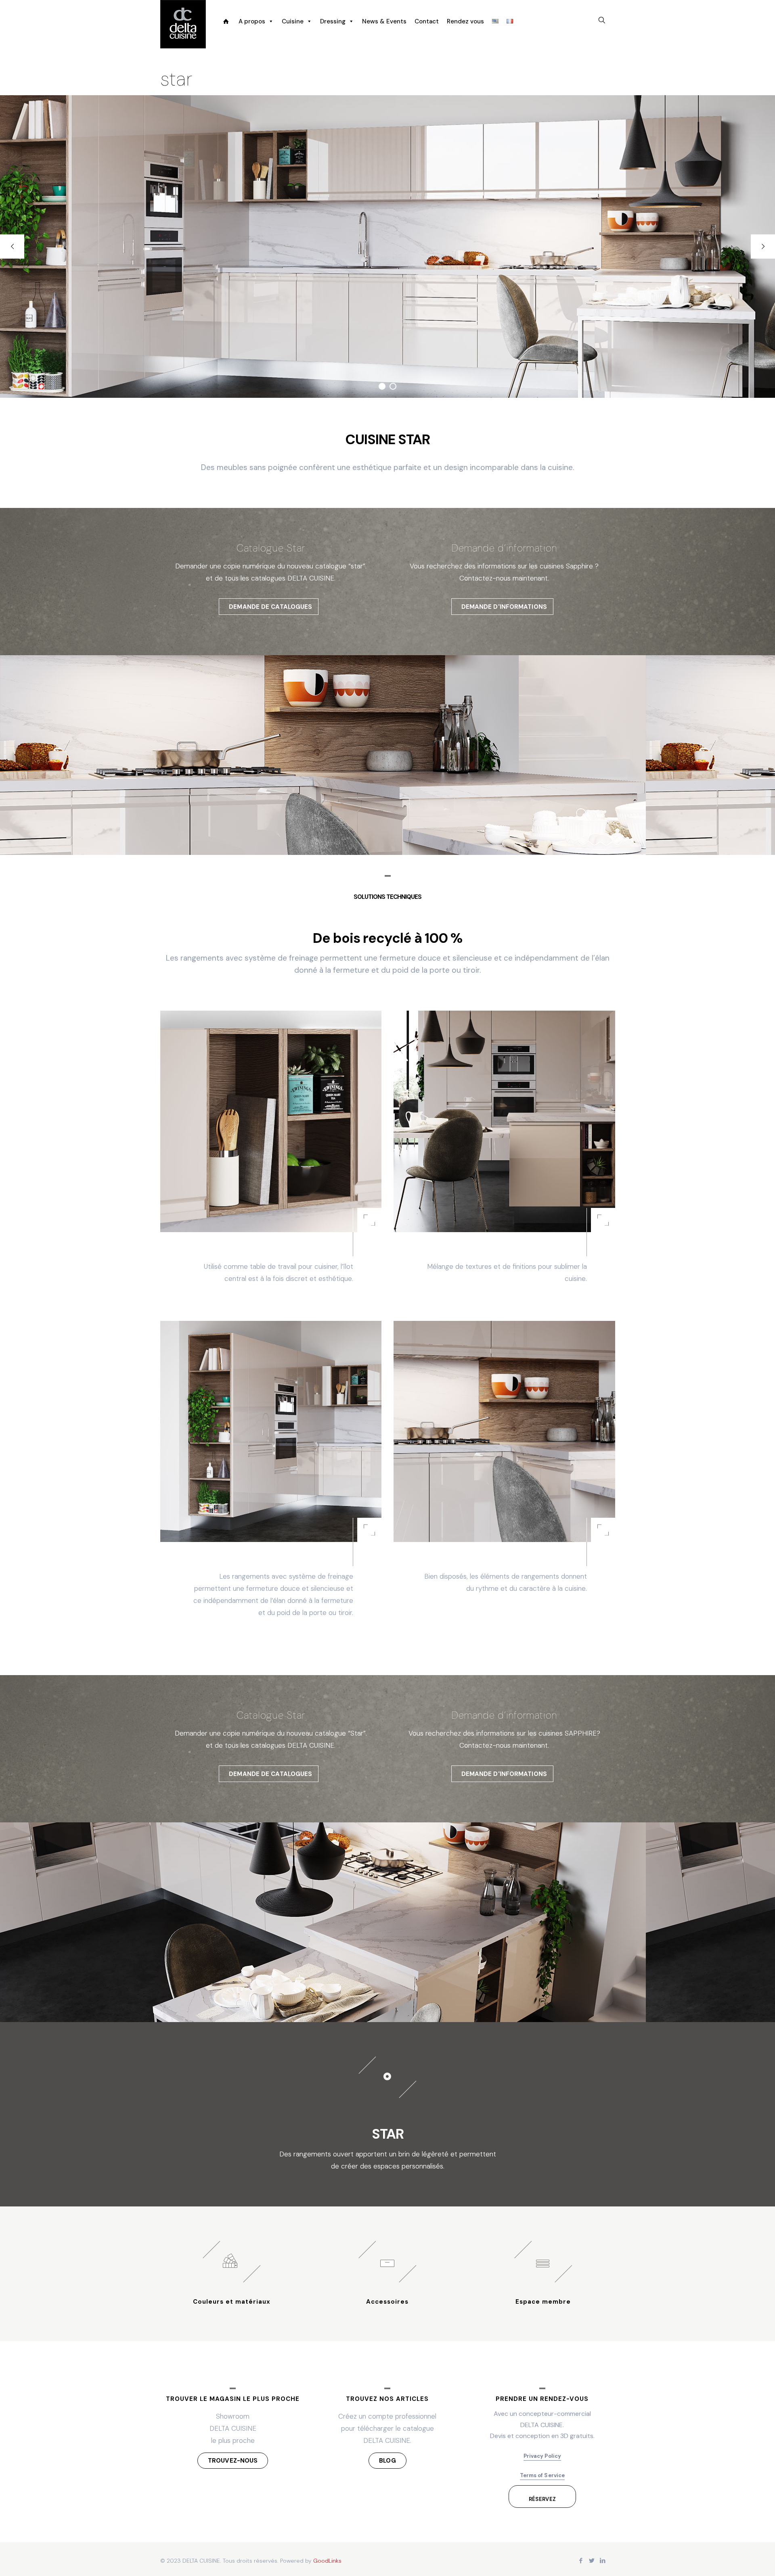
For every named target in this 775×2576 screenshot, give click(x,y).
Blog (387, 2461)
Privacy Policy (542, 2456)
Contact (427, 21)
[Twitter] (592, 2561)
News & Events (384, 21)
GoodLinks (327, 2561)
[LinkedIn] (603, 2561)
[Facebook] (581, 2561)
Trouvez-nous (233, 2461)
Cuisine (293, 21)
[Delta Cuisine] (183, 24)
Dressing (333, 21)
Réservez (542, 2499)
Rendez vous (465, 21)
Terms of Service (542, 2475)
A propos (252, 21)
